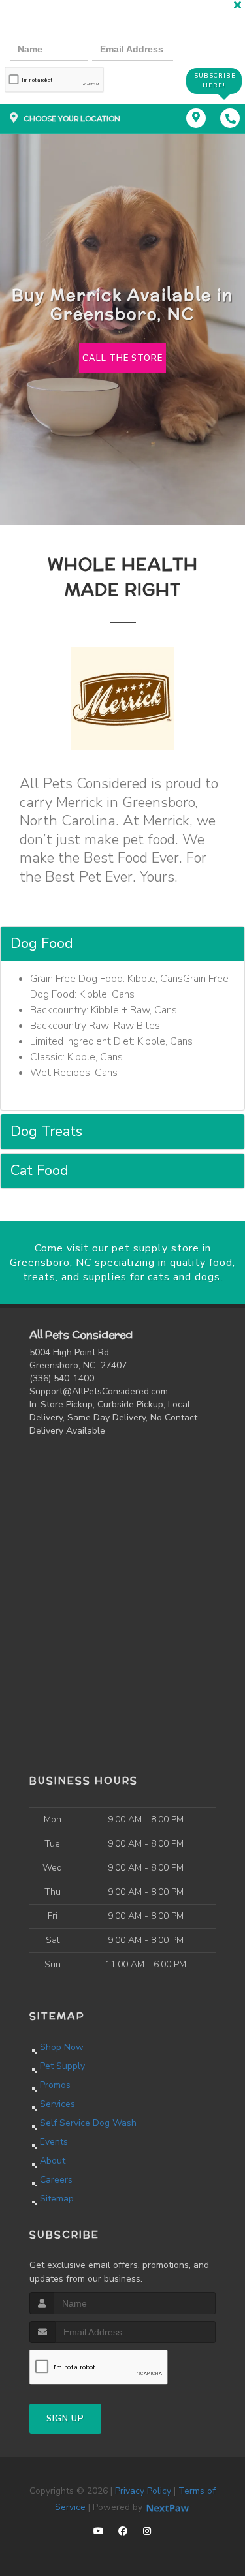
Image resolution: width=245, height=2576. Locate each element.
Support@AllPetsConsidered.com (99, 1391)
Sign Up (65, 2419)
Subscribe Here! (215, 81)
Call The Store (122, 358)
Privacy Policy (143, 2491)
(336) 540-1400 (62, 1378)
